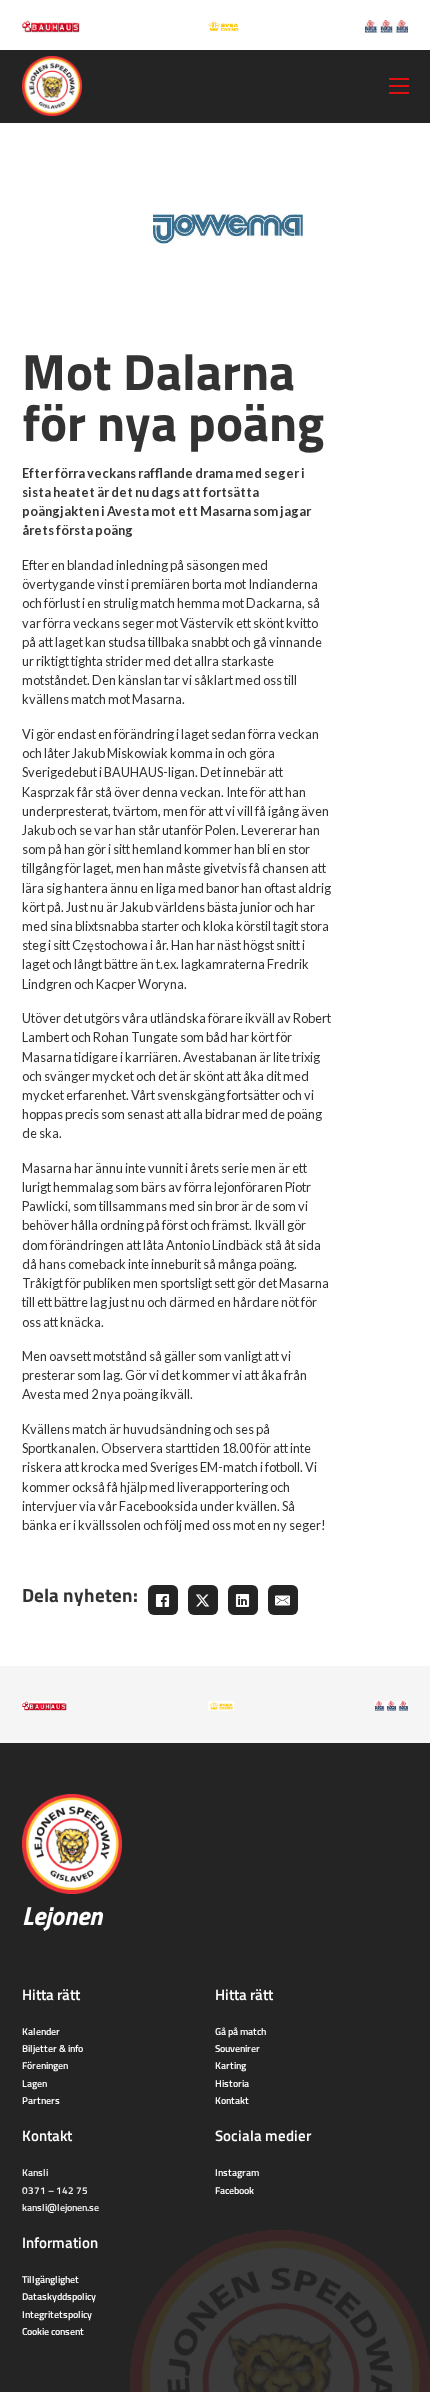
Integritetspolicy (57, 2314)
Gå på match (240, 2031)
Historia (232, 2083)
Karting (230, 2065)
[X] (203, 1600)
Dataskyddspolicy (59, 2296)
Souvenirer (237, 2048)
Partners (41, 2100)
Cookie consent (53, 2331)
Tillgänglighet (50, 2279)
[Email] (283, 1600)
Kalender (41, 2031)
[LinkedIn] (243, 1600)
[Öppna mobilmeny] (399, 86)
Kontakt (232, 2100)
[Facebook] (163, 1600)
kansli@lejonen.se (60, 2207)
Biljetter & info (52, 2048)
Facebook (234, 2190)
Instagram (237, 2172)
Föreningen (45, 2065)
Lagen (34, 2083)
